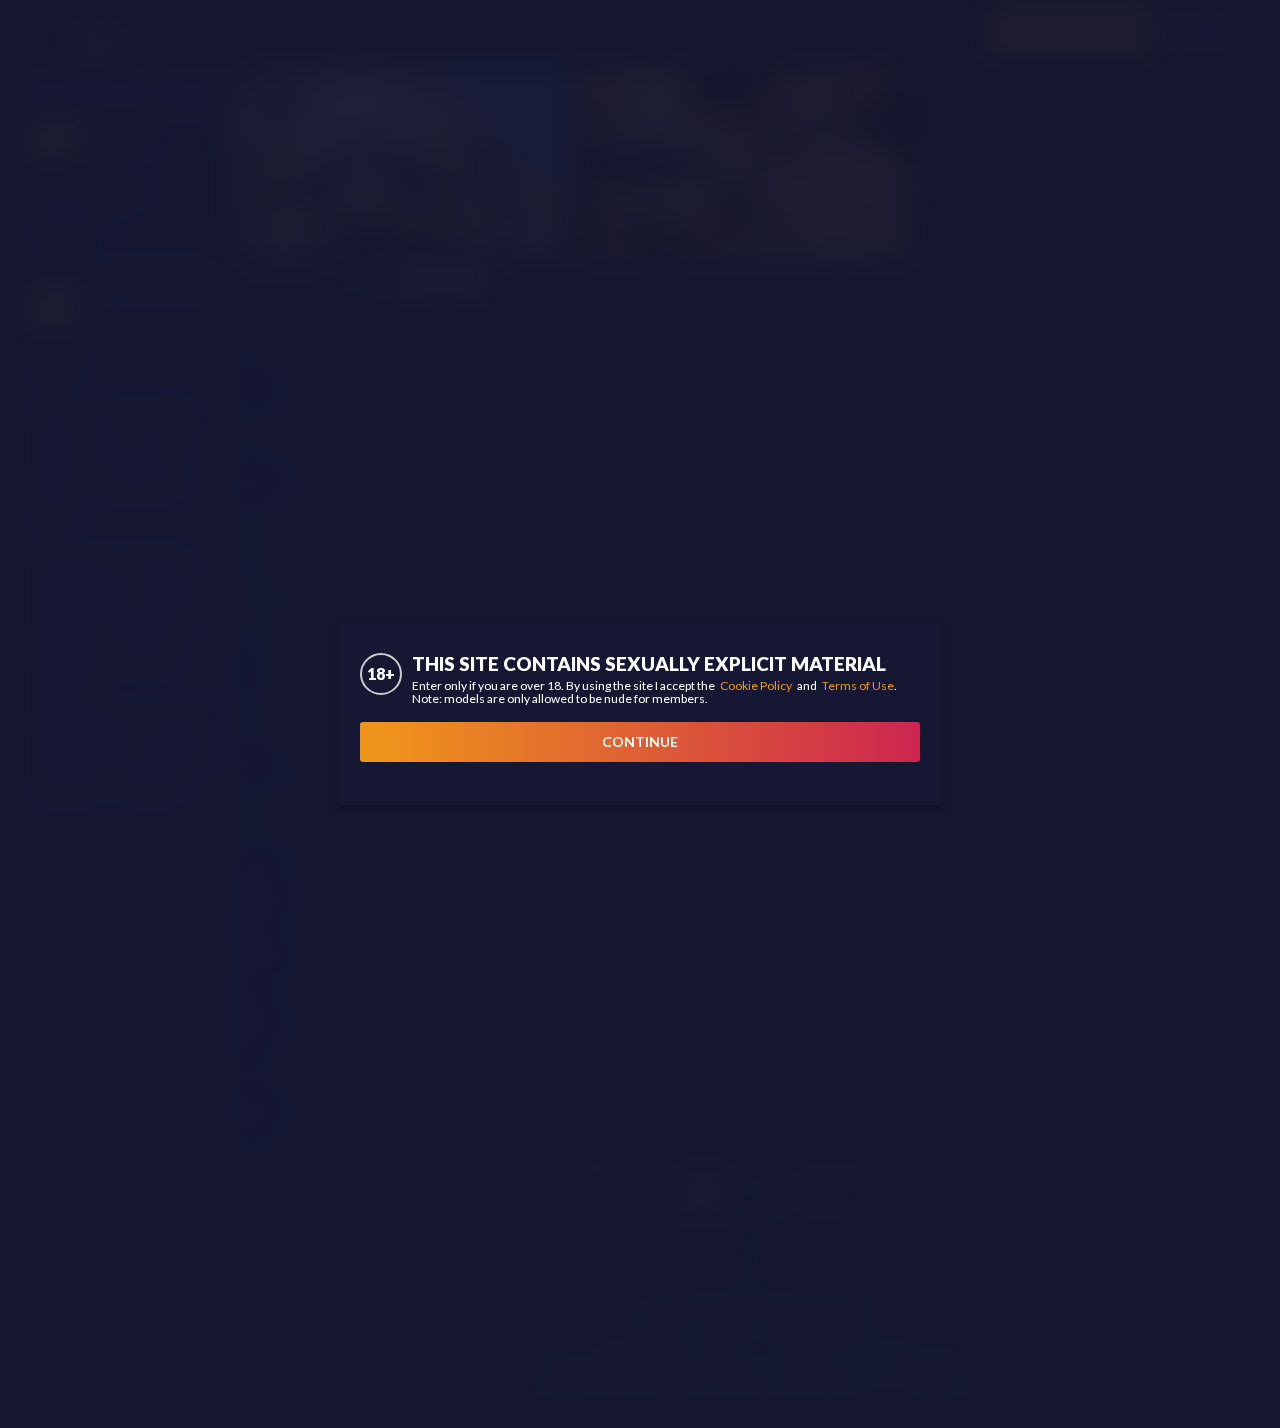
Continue (640, 741)
